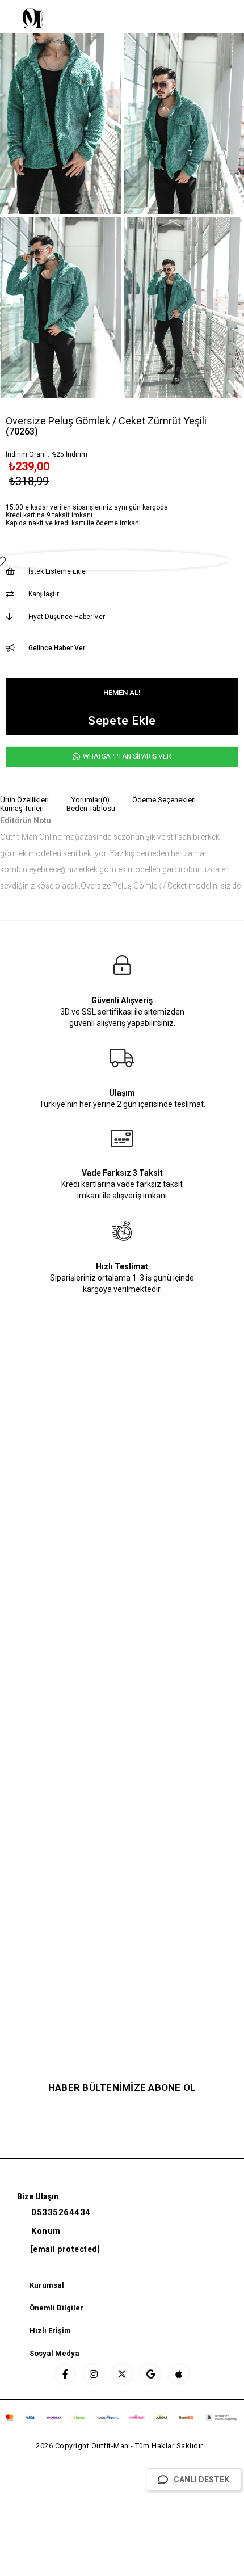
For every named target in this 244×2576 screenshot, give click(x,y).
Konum (46, 2231)
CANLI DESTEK (201, 2480)
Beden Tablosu (91, 808)
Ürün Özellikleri (24, 800)
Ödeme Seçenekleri (164, 800)
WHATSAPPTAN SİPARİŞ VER (126, 756)
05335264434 (61, 2212)
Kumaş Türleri (22, 808)
